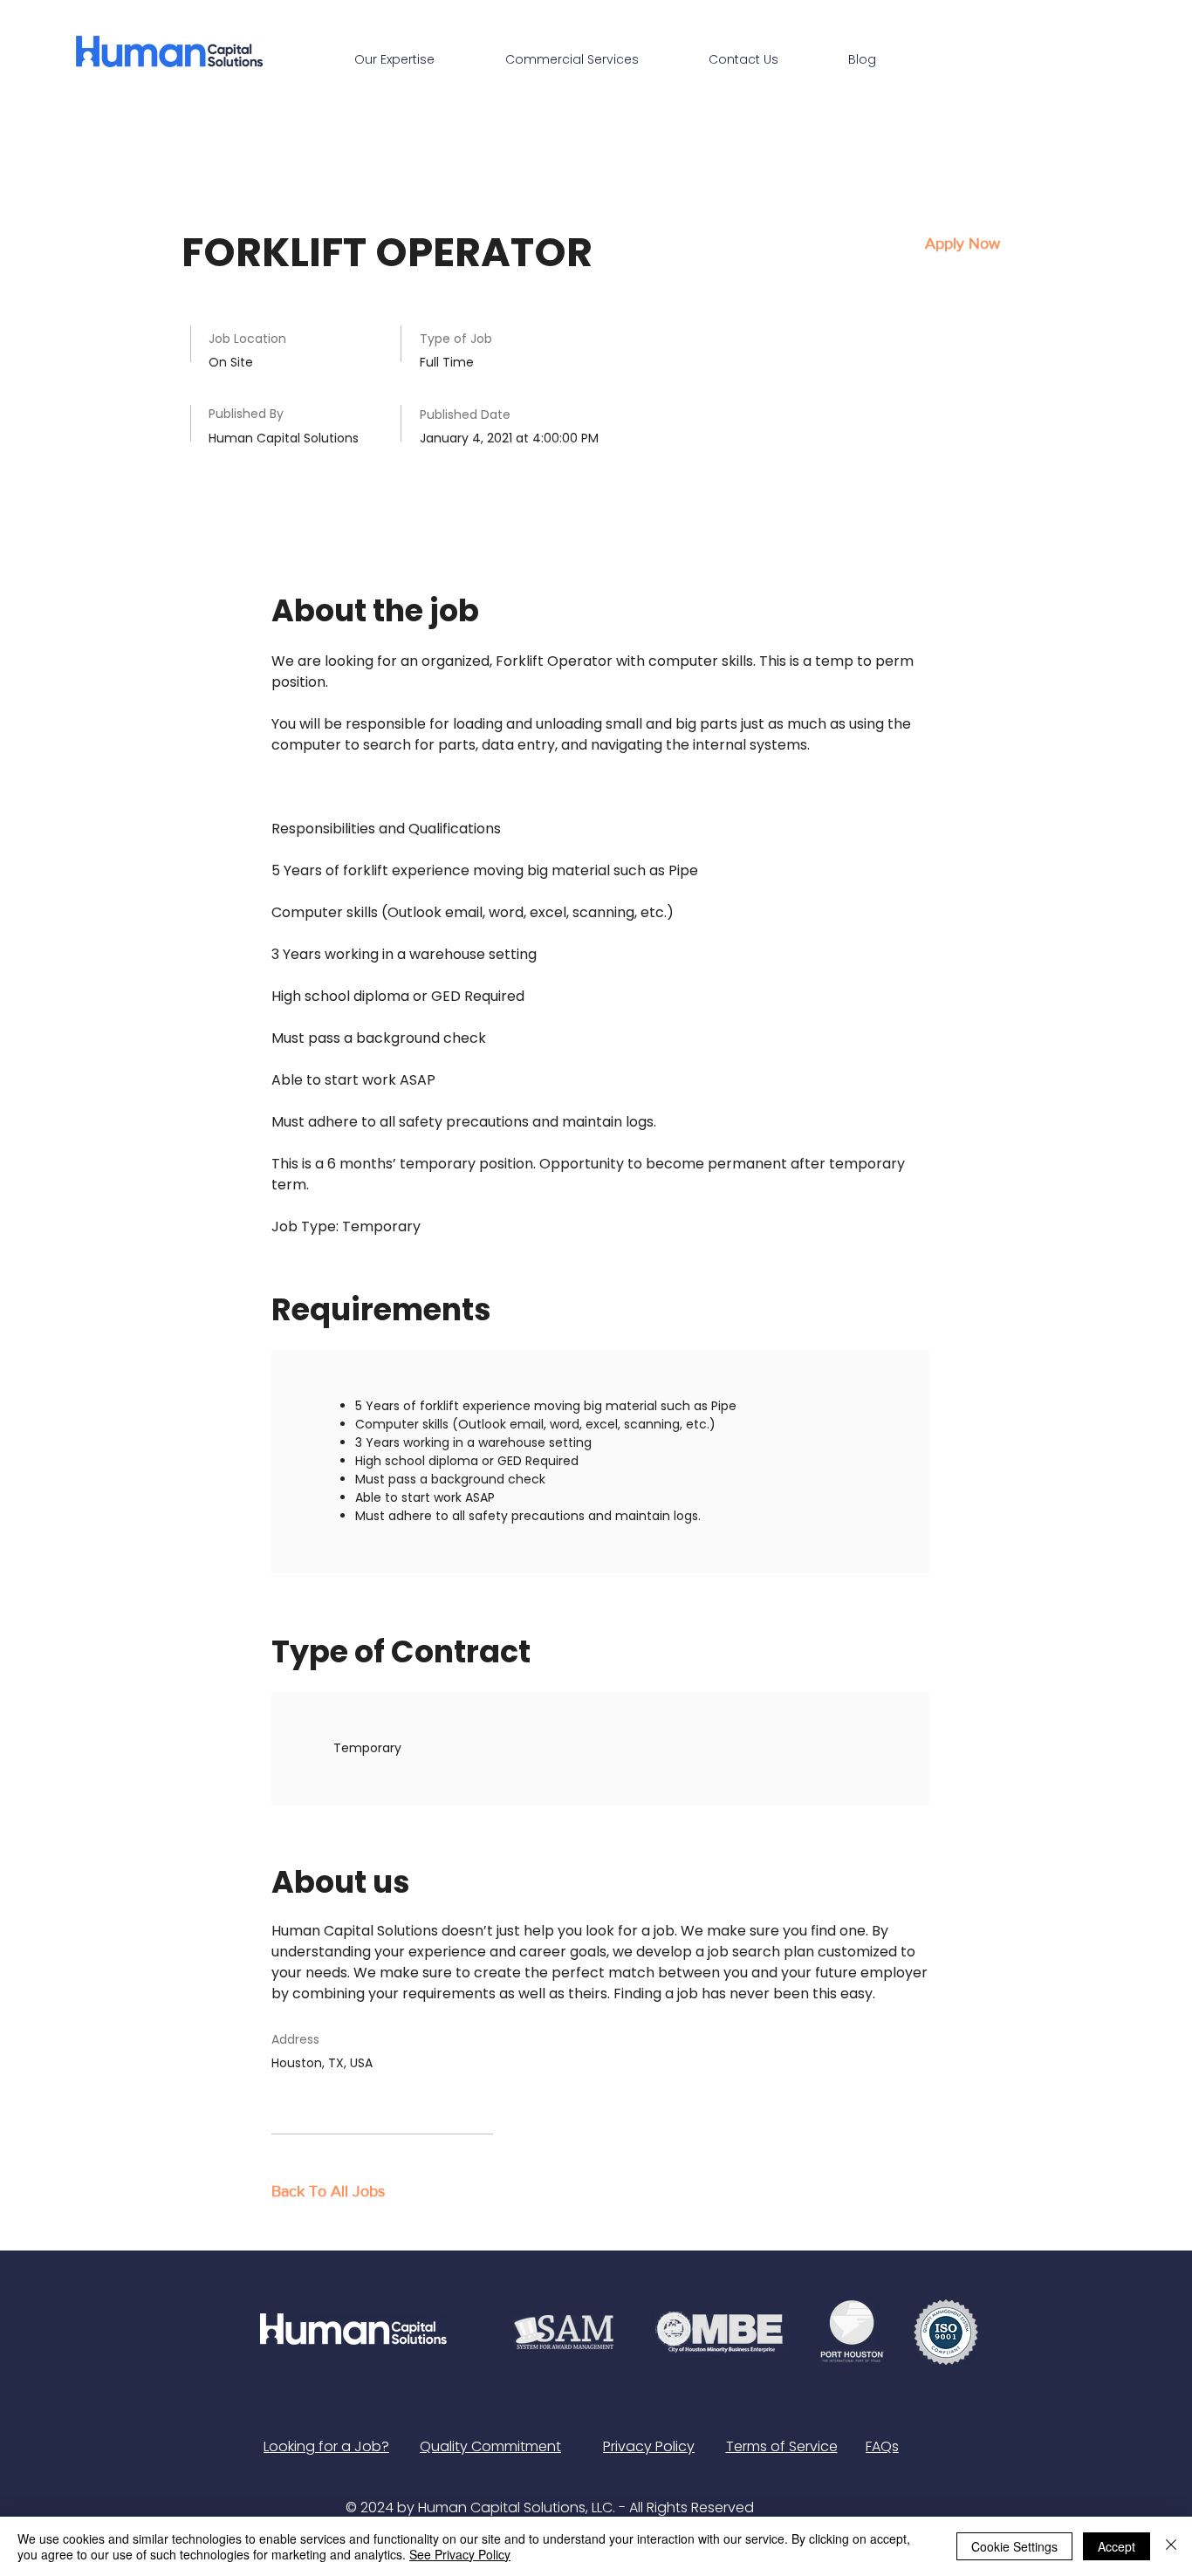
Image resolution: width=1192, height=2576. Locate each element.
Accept (1117, 2546)
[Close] (1171, 2546)
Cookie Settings (1014, 2546)
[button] (962, 244)
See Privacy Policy (460, 2554)
